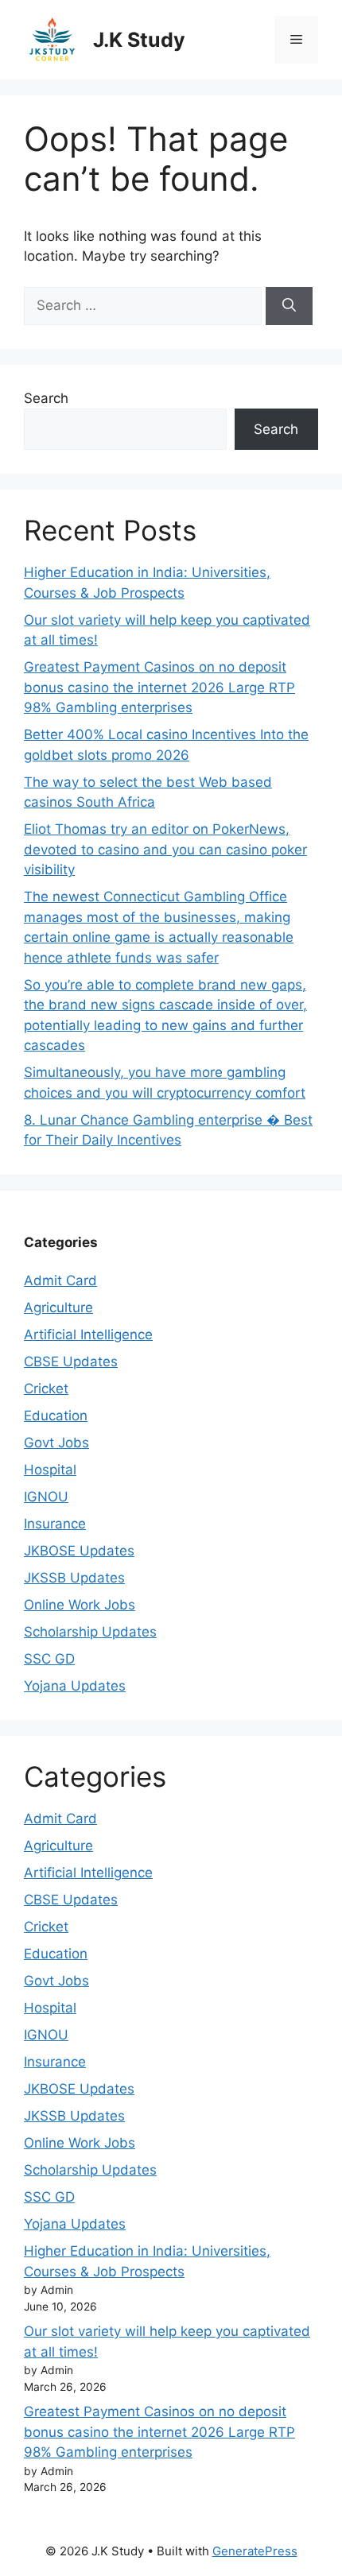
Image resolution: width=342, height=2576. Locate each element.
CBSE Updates (71, 1362)
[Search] (289, 306)
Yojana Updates (75, 1686)
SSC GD (49, 1659)
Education (56, 1416)
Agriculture (58, 1307)
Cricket (46, 1389)
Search (46, 398)
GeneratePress (255, 2551)
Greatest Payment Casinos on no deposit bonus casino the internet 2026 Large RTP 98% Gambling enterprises (159, 687)
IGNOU (46, 1497)
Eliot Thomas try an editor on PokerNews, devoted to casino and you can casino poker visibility (165, 849)
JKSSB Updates (74, 1578)
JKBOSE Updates (79, 1551)
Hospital (50, 1470)
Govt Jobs (56, 1443)
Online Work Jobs (80, 1605)
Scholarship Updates (90, 1632)
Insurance (55, 1524)
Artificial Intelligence (88, 1334)
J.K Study (139, 40)
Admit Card (60, 1280)
